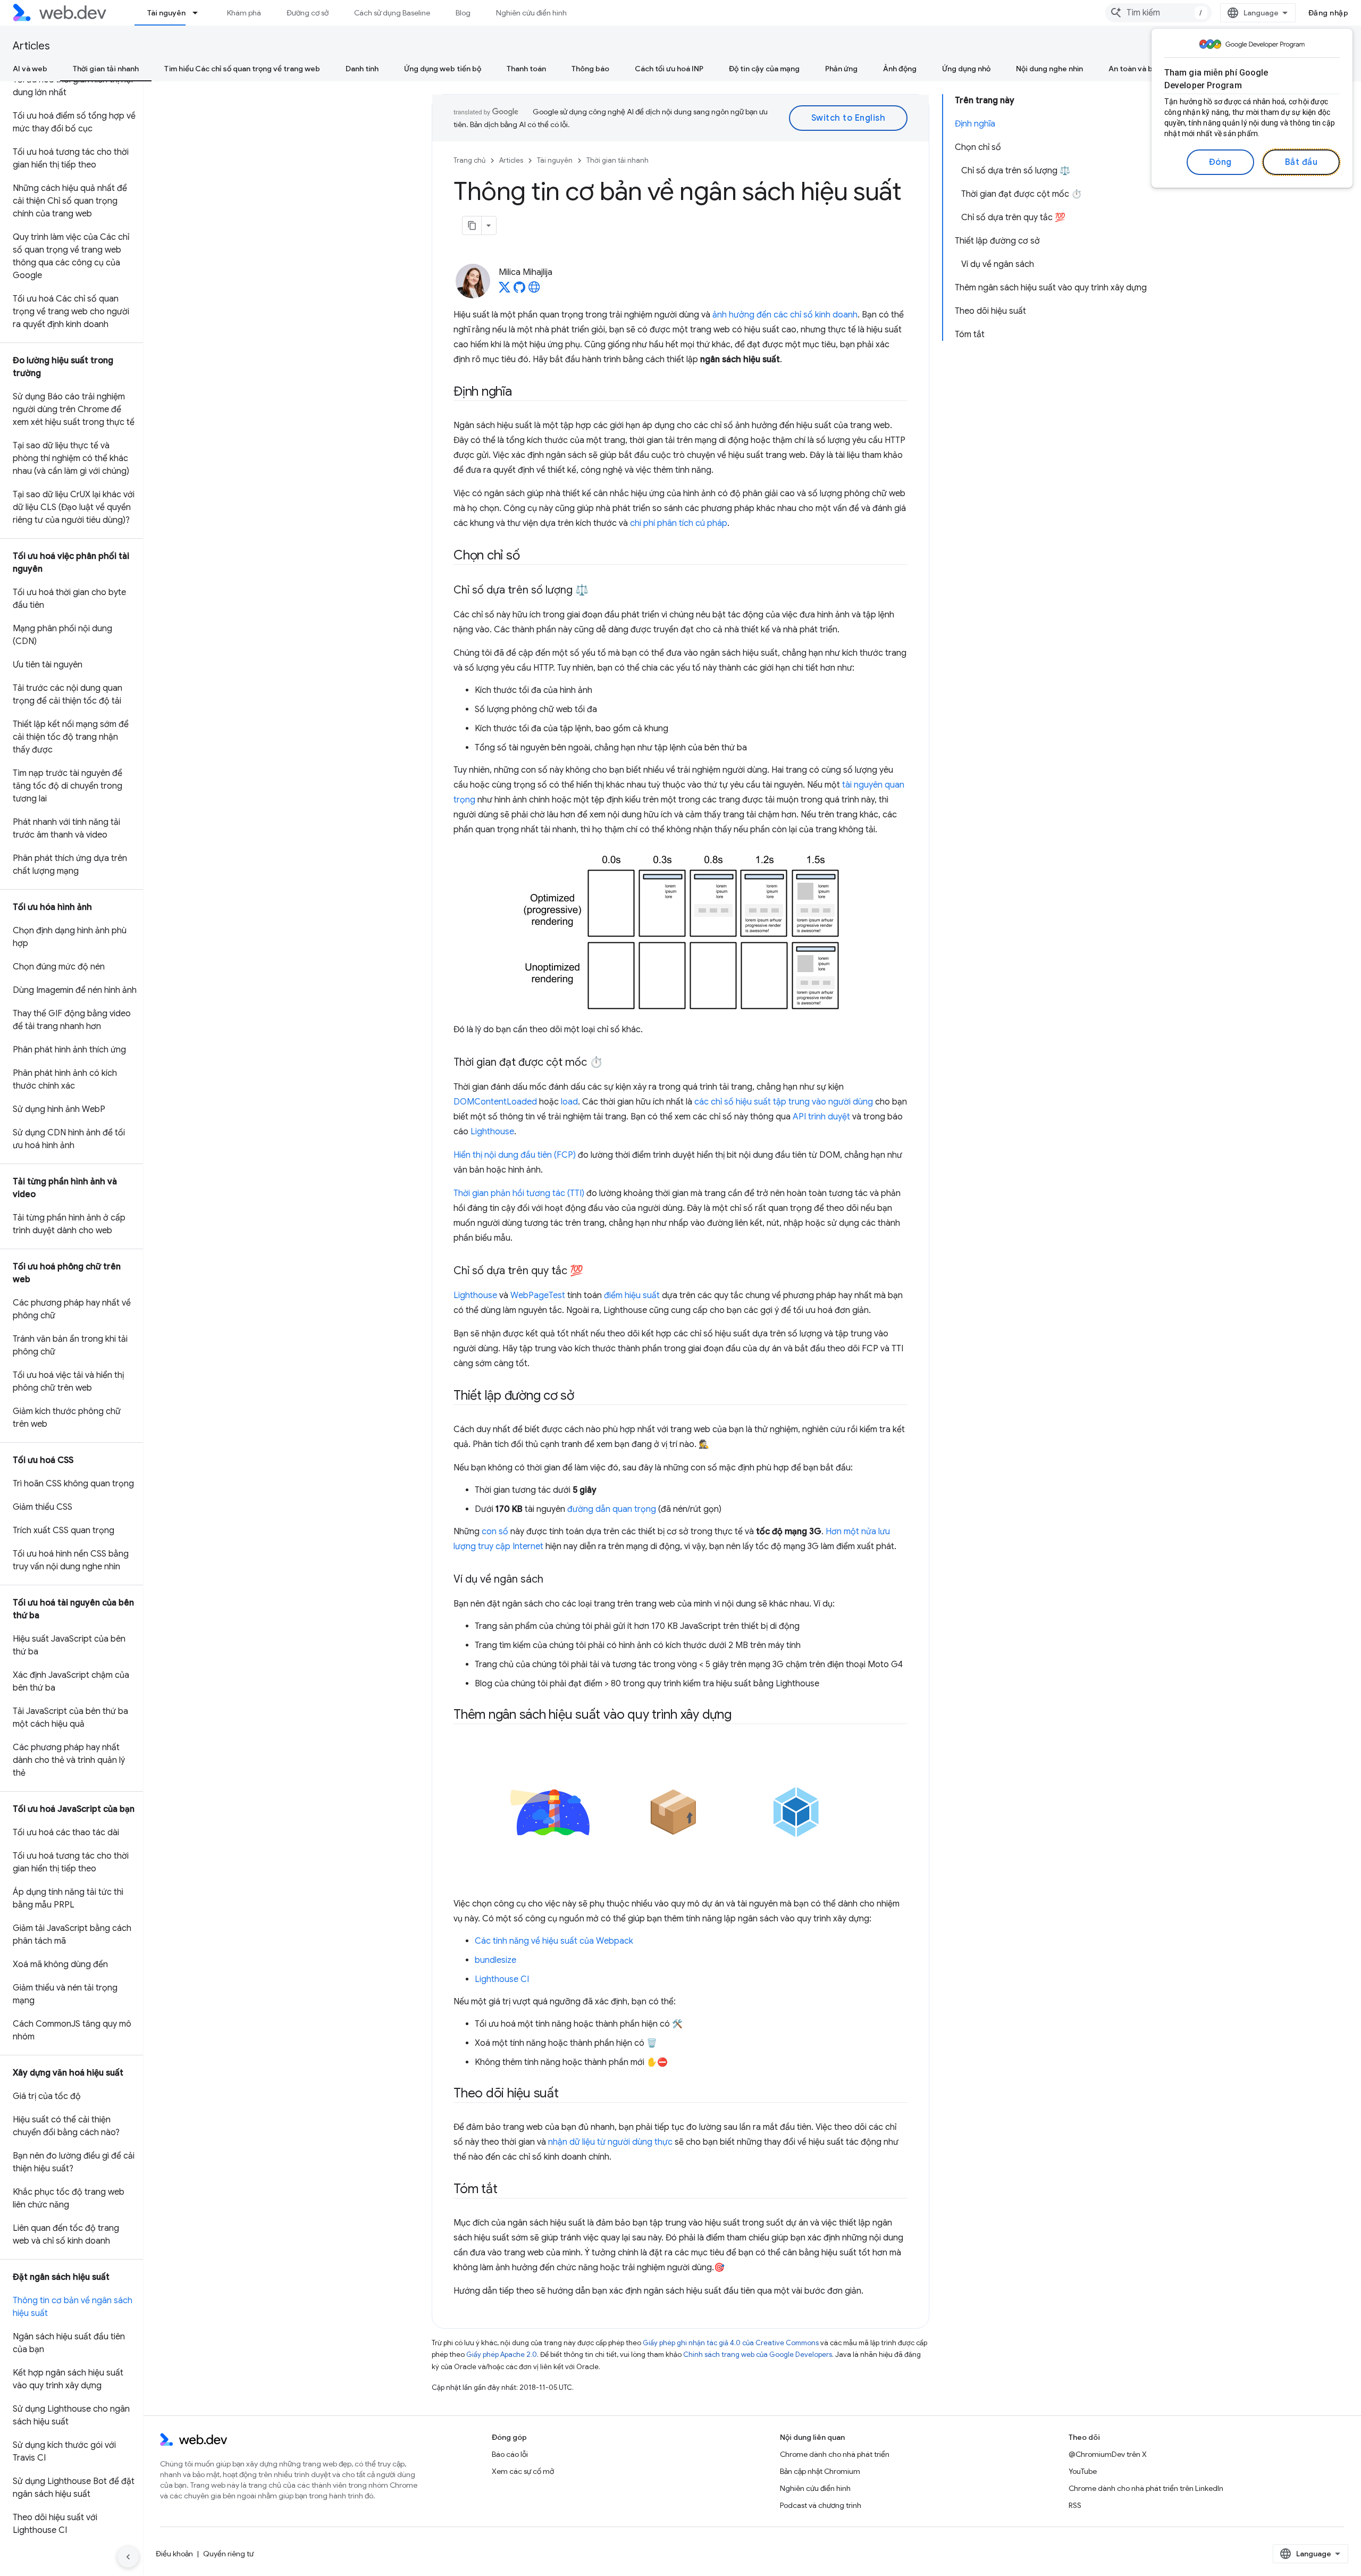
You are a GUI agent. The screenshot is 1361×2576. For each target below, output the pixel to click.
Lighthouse (492, 1132)
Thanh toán (526, 69)
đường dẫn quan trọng (612, 1509)
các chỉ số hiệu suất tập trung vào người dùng (784, 1102)
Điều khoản (174, 2554)
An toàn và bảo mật (1143, 69)
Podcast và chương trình (821, 2505)
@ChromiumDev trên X (1108, 2454)
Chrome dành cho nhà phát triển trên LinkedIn (1146, 2488)
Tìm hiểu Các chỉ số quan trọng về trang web (242, 69)
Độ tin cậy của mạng (764, 69)
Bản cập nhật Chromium (820, 2471)
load (569, 1102)
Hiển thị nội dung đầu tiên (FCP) (515, 1155)
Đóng (1220, 162)
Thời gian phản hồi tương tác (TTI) (519, 1193)
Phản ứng (841, 69)
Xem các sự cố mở (523, 2471)
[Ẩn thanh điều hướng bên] (128, 2557)
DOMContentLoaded (495, 1102)
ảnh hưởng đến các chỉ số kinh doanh (785, 315)
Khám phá (244, 13)
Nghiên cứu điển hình (531, 13)
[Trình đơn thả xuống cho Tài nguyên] (200, 13)
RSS (1075, 2505)
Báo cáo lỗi (510, 2454)
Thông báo (590, 69)
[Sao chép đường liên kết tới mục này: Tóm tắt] (507, 2190)
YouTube (1083, 2471)
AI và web (30, 69)
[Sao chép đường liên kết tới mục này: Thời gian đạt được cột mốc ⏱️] (612, 1063)
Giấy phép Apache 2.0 (502, 2355)
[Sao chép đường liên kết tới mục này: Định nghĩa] (522, 392)
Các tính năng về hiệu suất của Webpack (554, 1941)
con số (495, 1532)
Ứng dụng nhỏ (966, 69)
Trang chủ (469, 160)
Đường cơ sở (308, 13)
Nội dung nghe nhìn (1049, 69)
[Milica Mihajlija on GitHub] (519, 290)
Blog (463, 13)
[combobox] (1158, 13)
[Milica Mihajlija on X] (505, 290)
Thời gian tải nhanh (106, 69)
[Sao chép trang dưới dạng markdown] (472, 225)
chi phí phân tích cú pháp (679, 523)
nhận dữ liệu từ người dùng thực (610, 2142)
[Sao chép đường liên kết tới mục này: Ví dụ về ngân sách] (553, 1580)
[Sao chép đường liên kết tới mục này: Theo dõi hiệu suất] (568, 2094)
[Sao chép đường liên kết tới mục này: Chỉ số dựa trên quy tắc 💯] (593, 1272)
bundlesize (495, 1960)
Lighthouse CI (502, 1979)
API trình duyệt (821, 1117)
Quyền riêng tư (228, 2554)
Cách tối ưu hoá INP (669, 69)
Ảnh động (900, 69)
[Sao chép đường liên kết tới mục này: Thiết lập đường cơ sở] (584, 1396)
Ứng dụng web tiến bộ (443, 69)
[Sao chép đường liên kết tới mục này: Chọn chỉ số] (529, 556)
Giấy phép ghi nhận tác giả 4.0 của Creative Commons (731, 2343)
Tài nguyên (166, 13)
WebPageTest (538, 1295)
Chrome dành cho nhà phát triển (835, 2454)
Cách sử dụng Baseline (392, 13)
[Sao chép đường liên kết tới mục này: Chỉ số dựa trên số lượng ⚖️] (598, 591)
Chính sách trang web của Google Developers (758, 2355)
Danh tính (362, 69)
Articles (31, 46)
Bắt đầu (1301, 162)
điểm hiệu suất (632, 1295)
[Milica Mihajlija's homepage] (534, 290)
